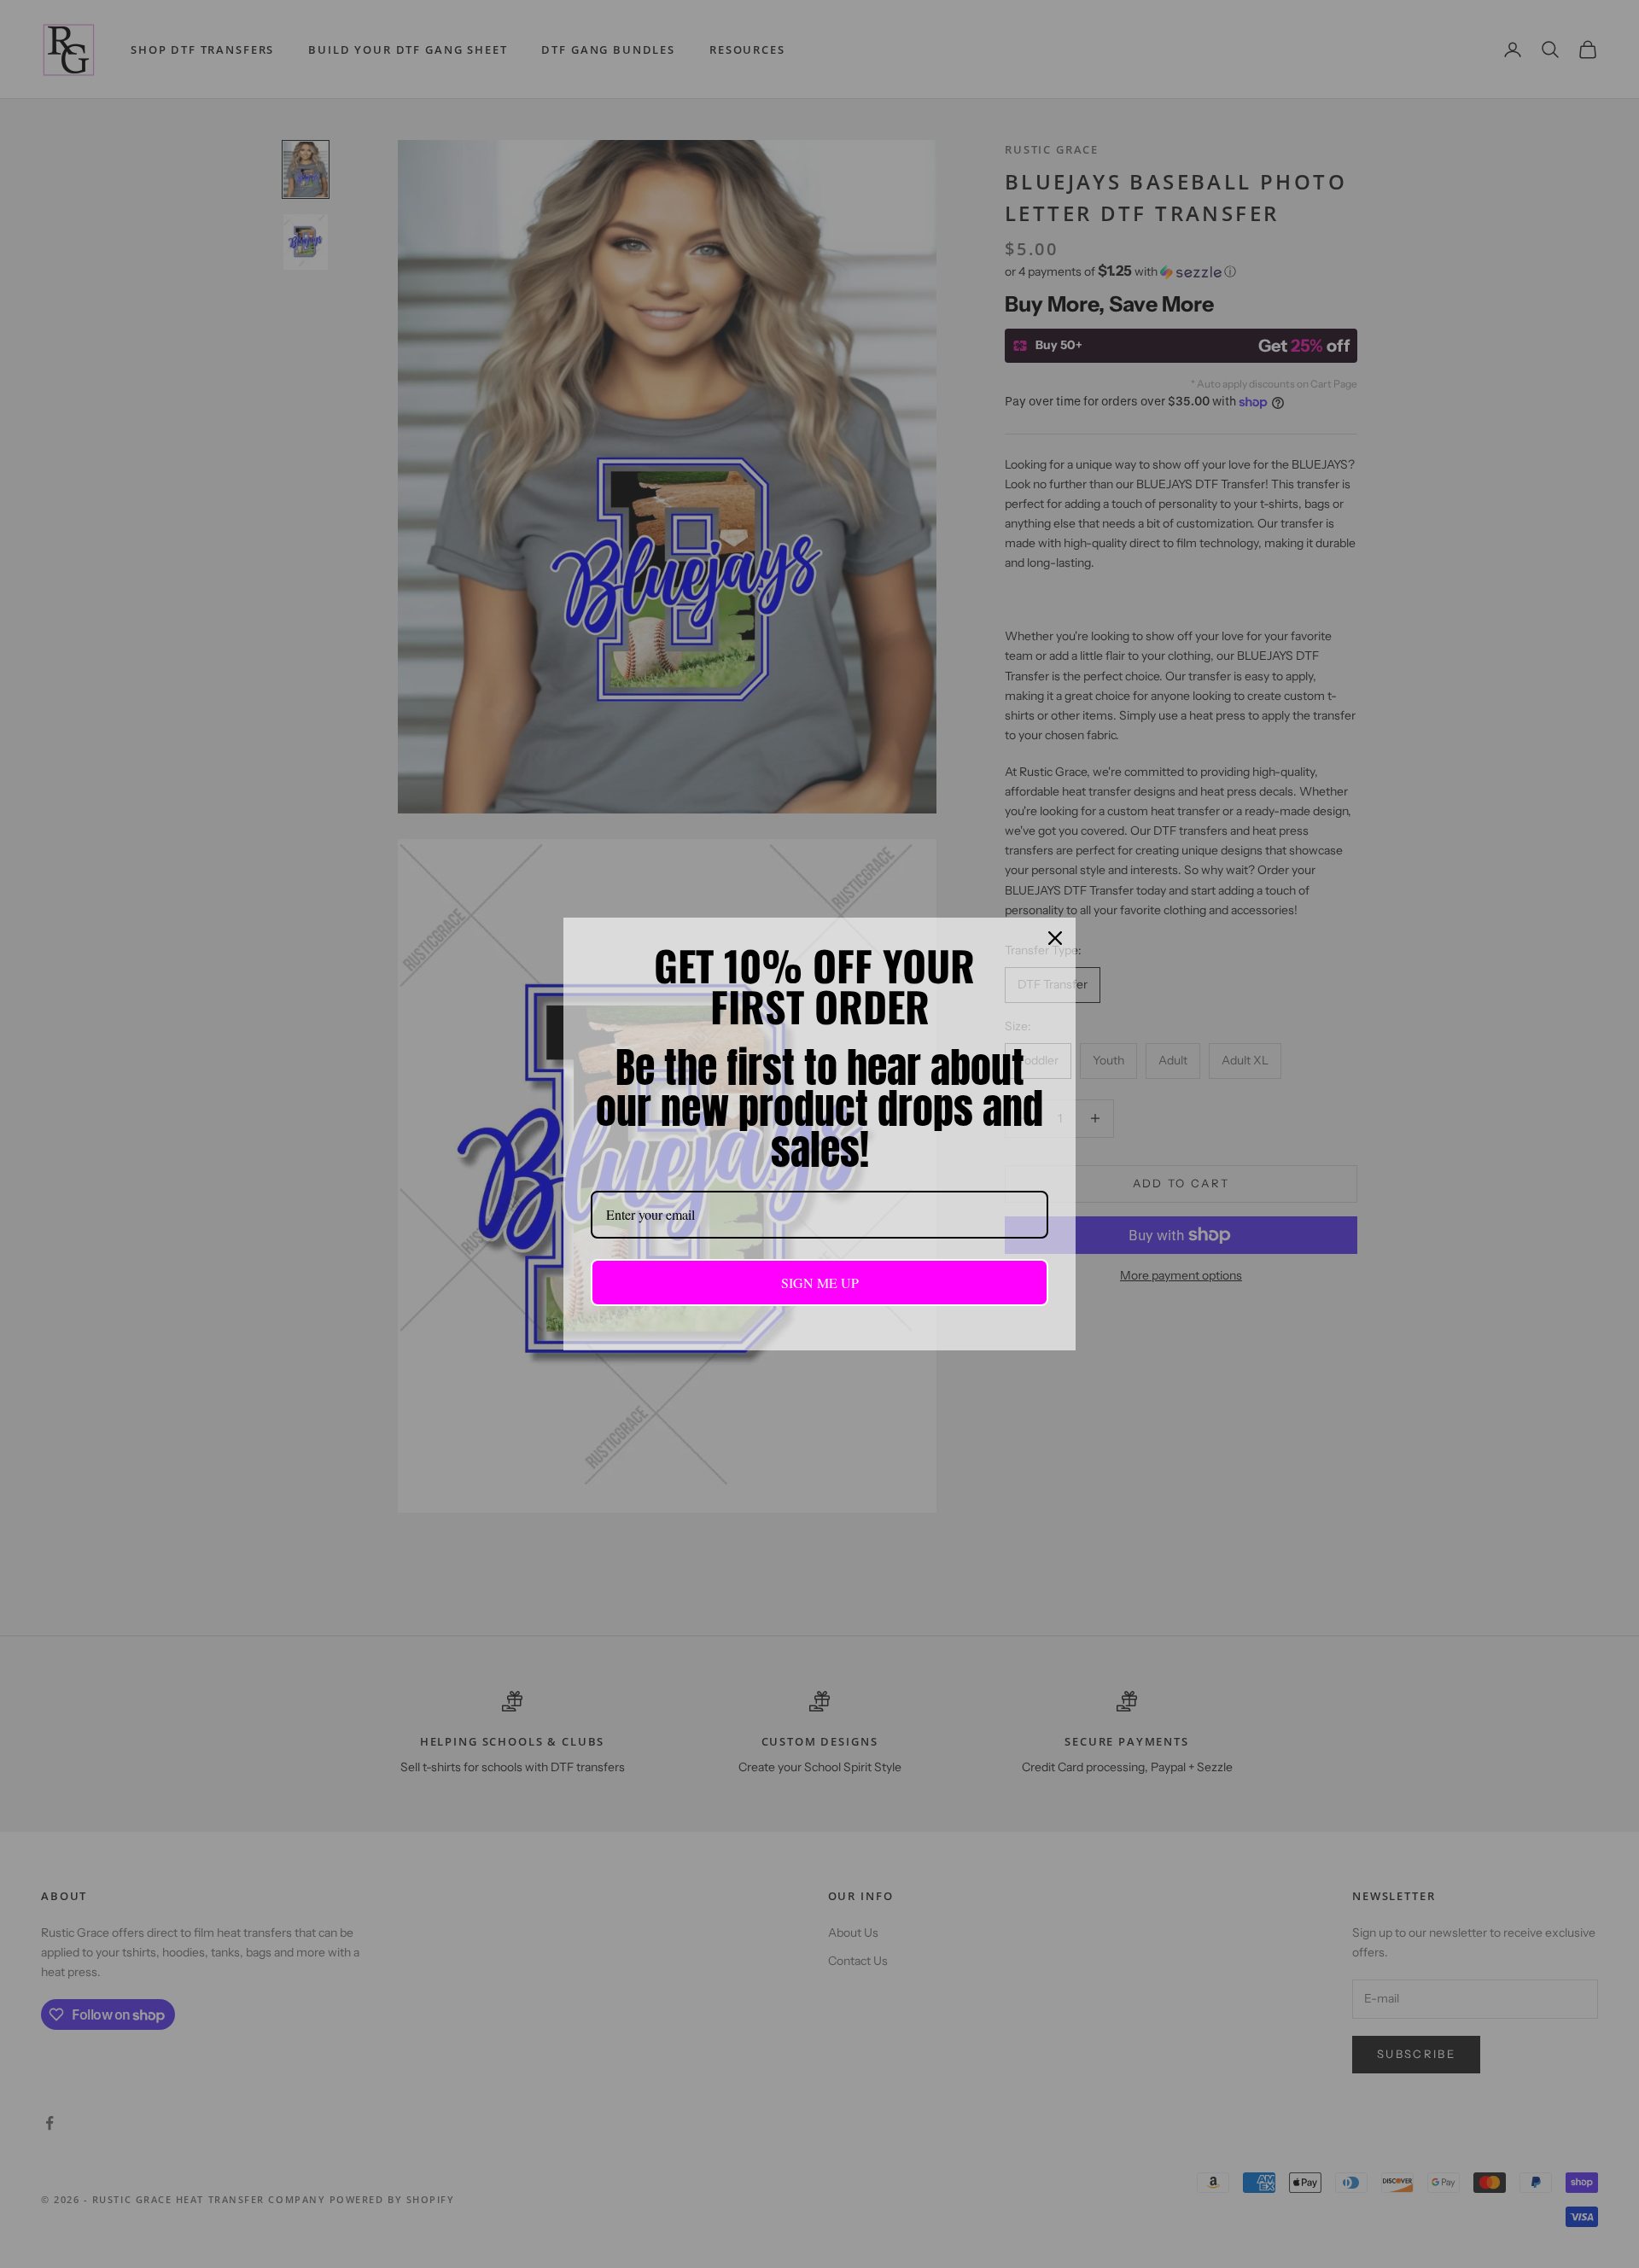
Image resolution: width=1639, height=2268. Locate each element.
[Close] (1055, 938)
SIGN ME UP (820, 1283)
